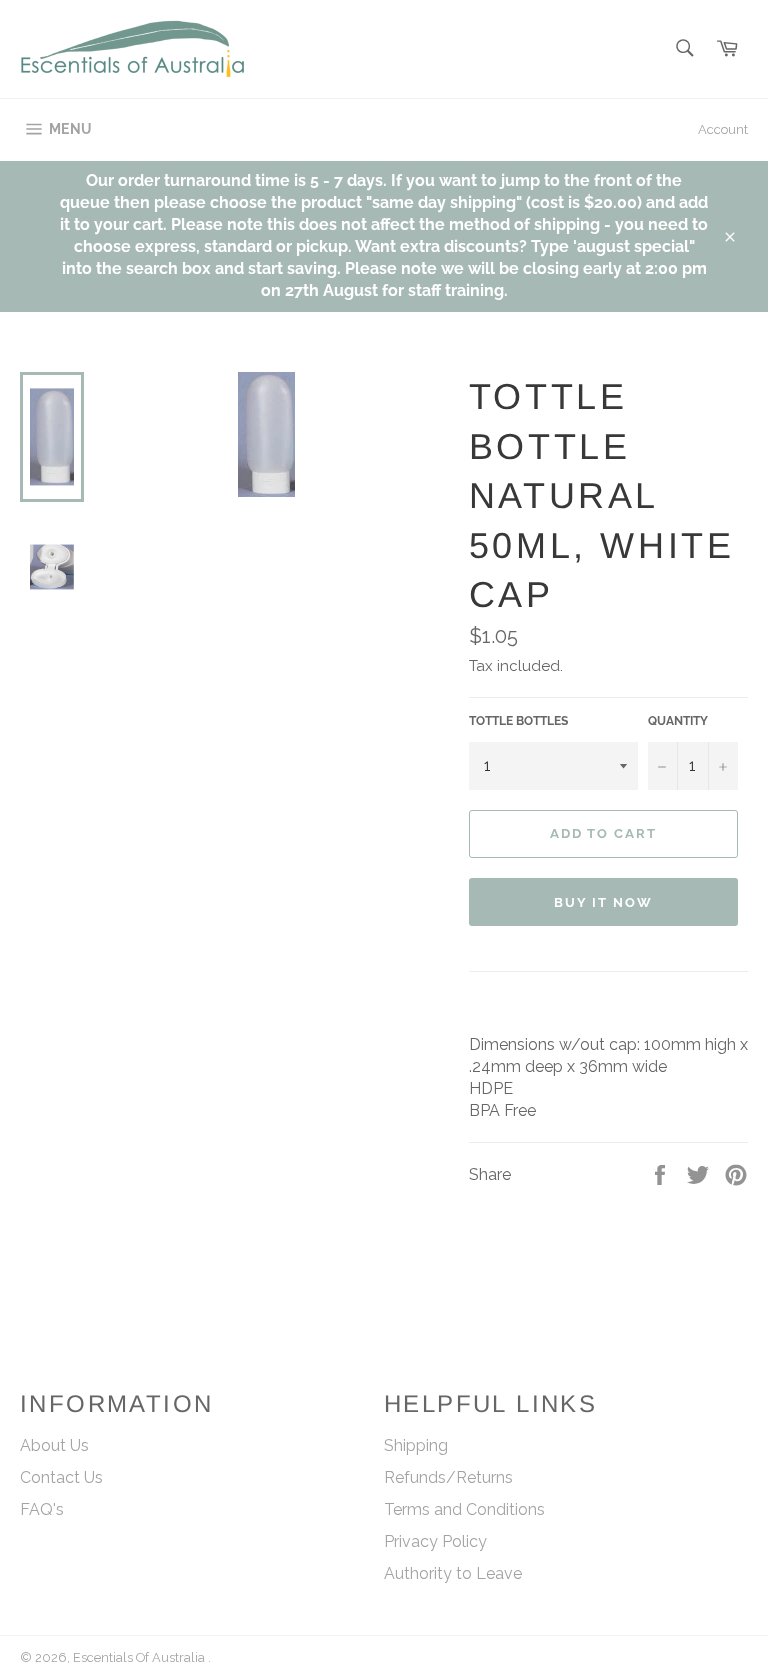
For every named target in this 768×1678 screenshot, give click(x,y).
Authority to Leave (453, 1573)
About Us (54, 1445)
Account (723, 129)
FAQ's (42, 1509)
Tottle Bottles (518, 721)
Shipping (416, 1445)
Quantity (678, 721)
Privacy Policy (435, 1541)
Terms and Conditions (464, 1509)
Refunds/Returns (448, 1477)
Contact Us (61, 1477)
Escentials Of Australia (140, 1657)
